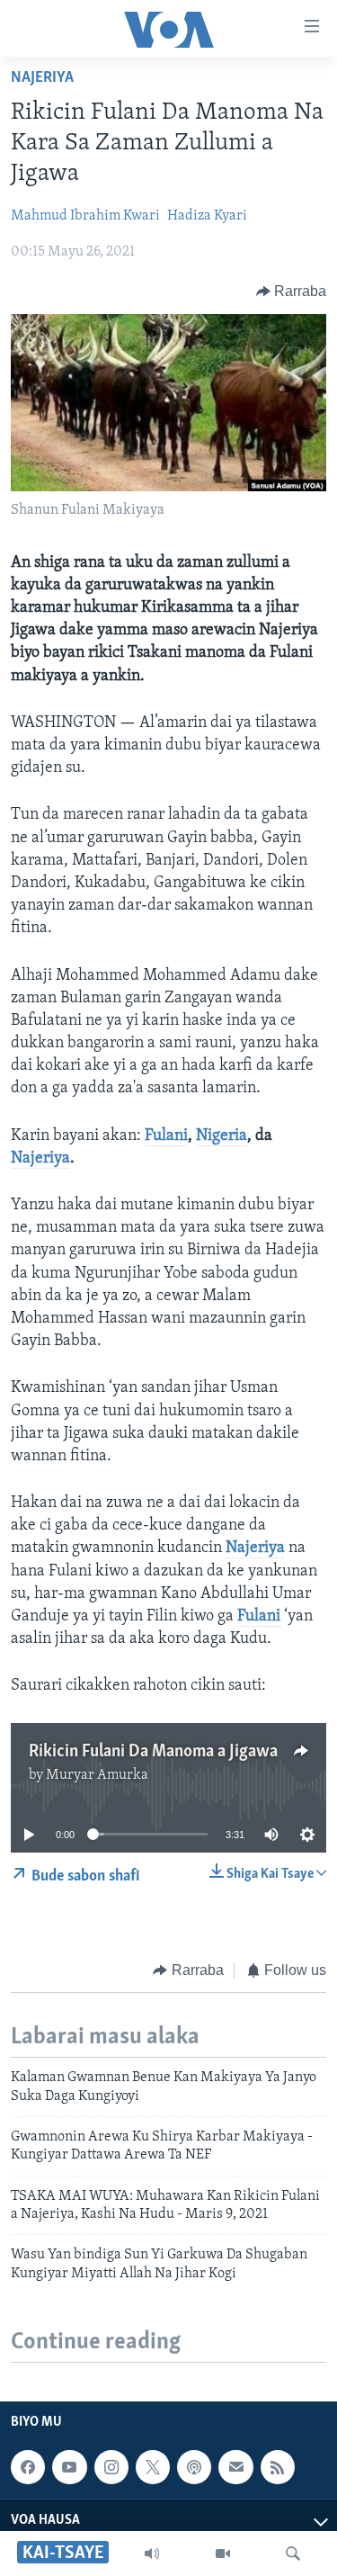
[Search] (293, 2554)
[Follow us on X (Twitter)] (153, 2467)
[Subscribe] (235, 2467)
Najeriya (42, 78)
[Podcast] (194, 2467)
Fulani (166, 1136)
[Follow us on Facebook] (28, 2467)
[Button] (292, 292)
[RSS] (278, 2467)
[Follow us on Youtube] (69, 2467)
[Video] (223, 2554)
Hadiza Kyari (207, 216)
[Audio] (152, 2554)
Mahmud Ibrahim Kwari (85, 216)
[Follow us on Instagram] (111, 2467)
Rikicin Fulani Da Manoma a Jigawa (153, 1752)
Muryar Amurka (97, 1775)
